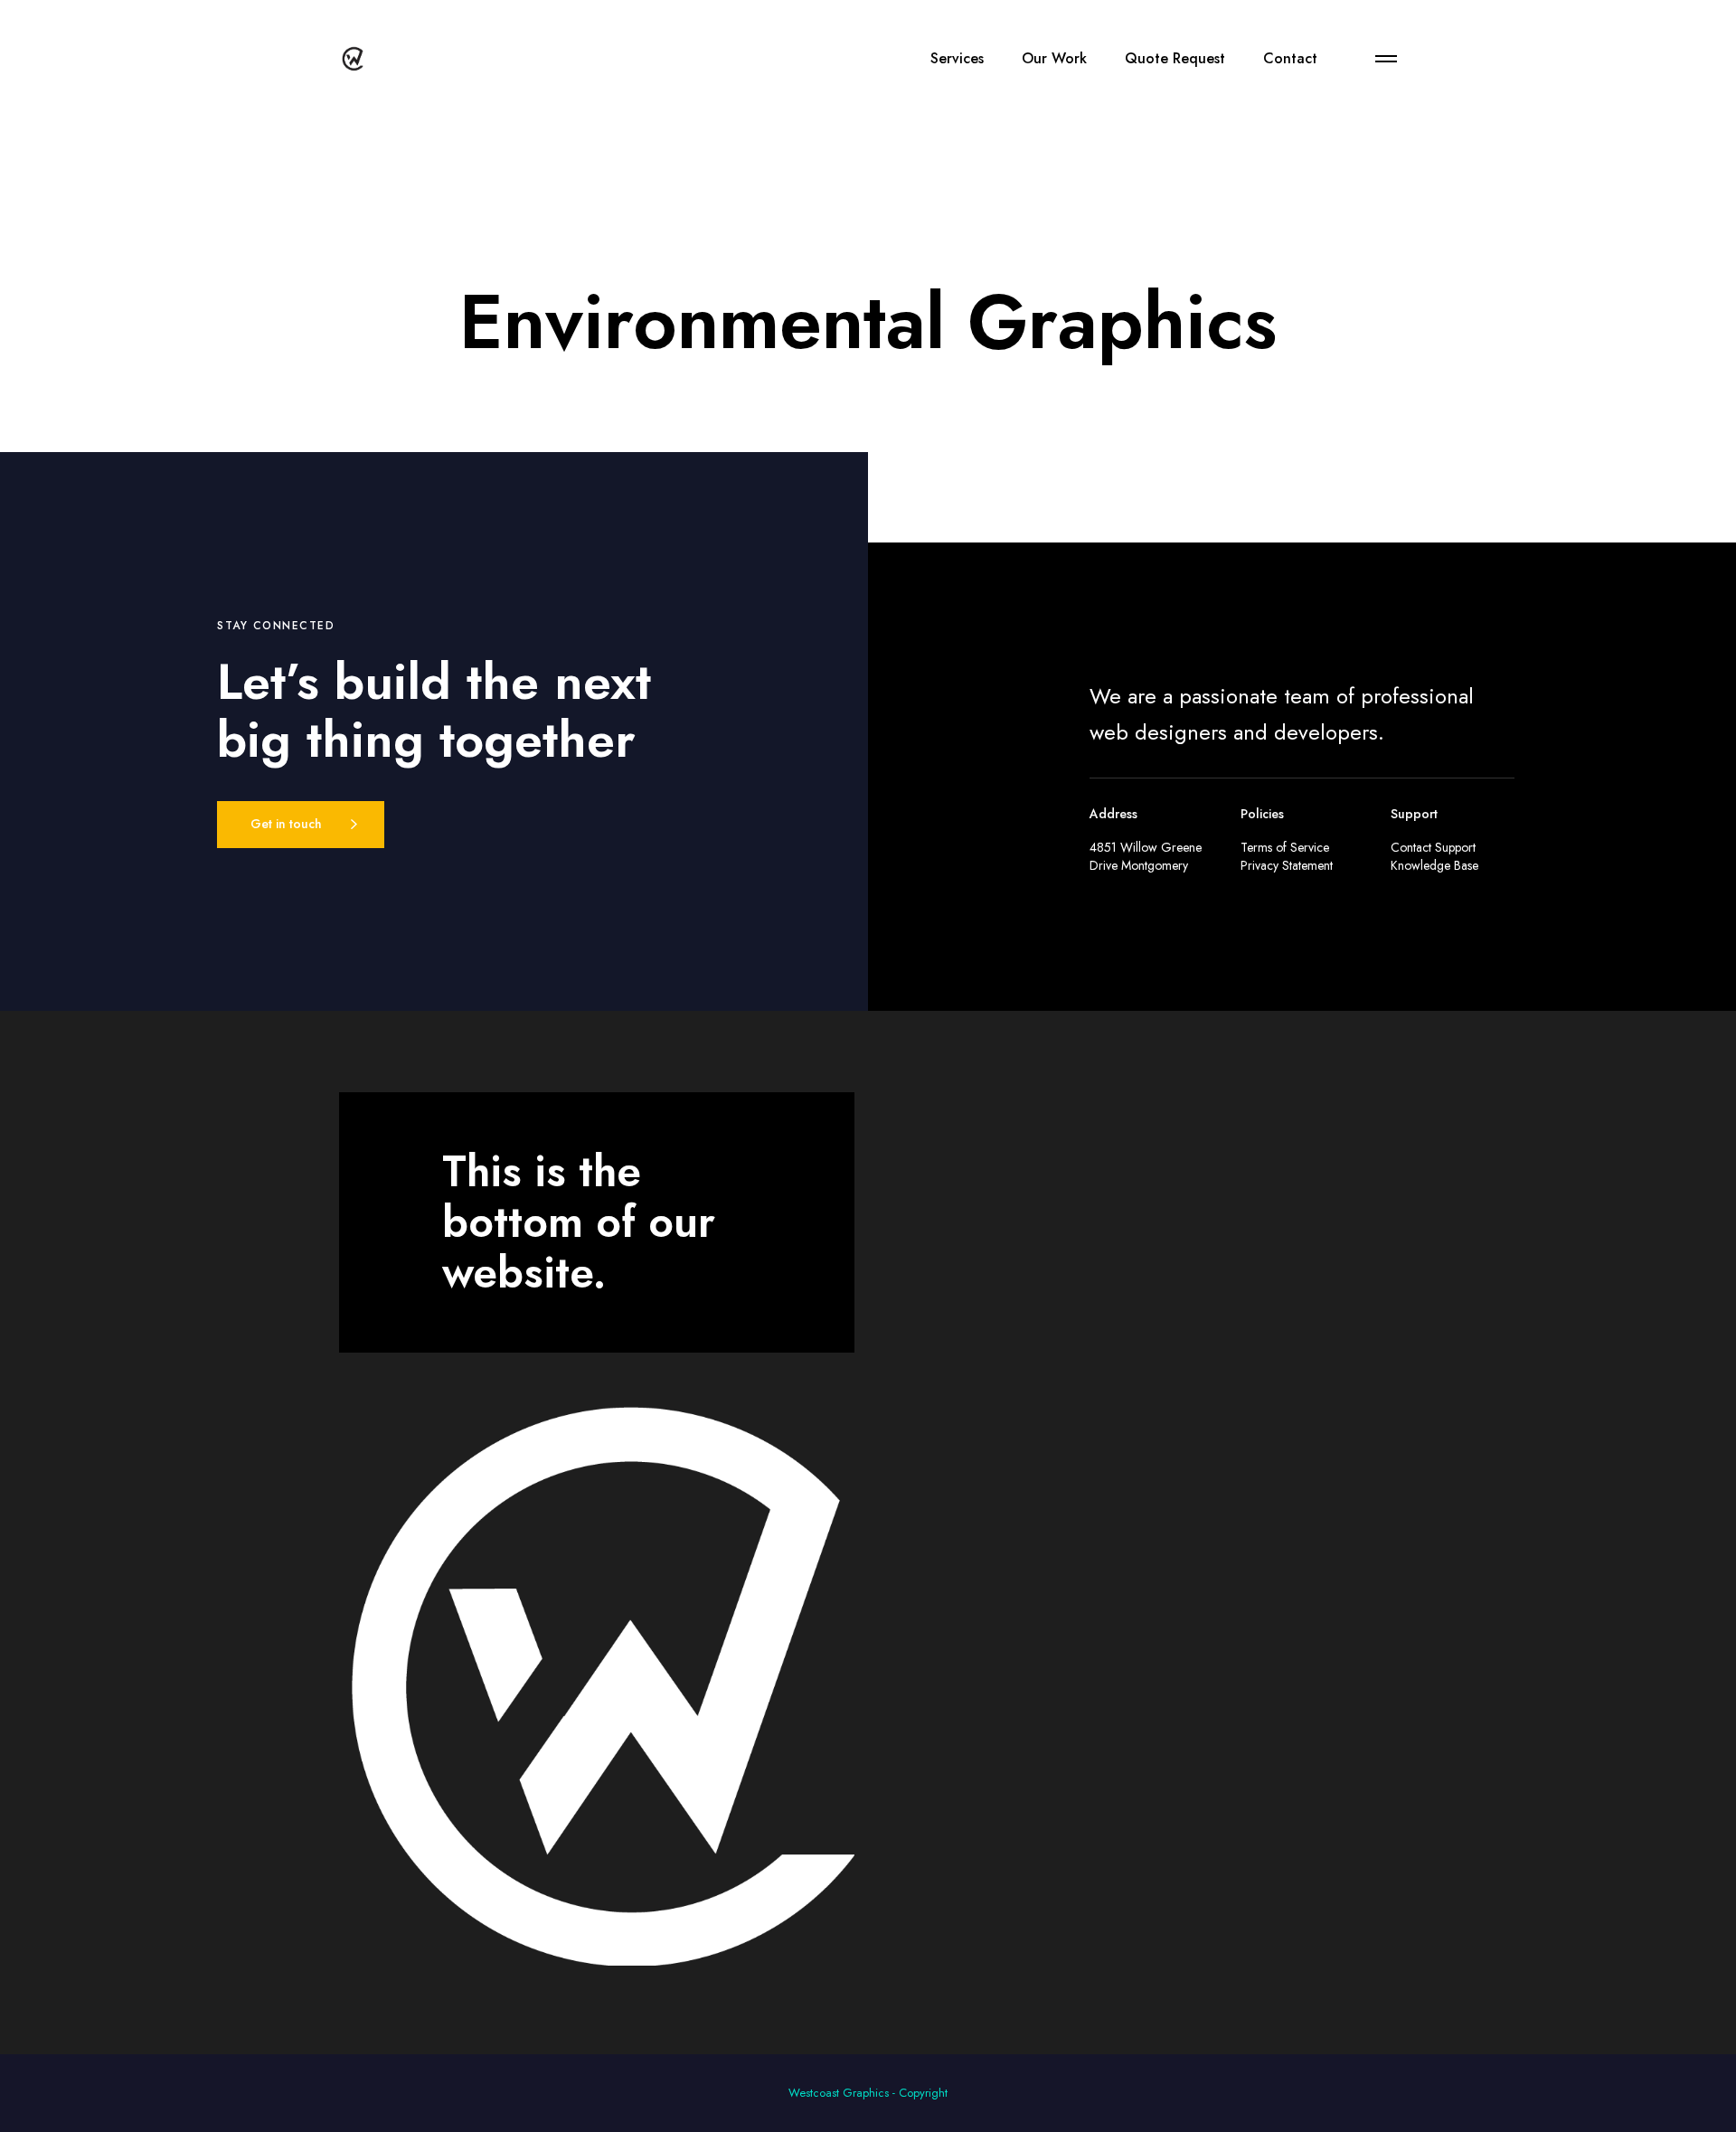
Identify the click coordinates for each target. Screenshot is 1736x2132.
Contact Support (1433, 847)
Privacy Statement (1287, 865)
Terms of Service (1285, 847)
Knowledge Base (1434, 865)
